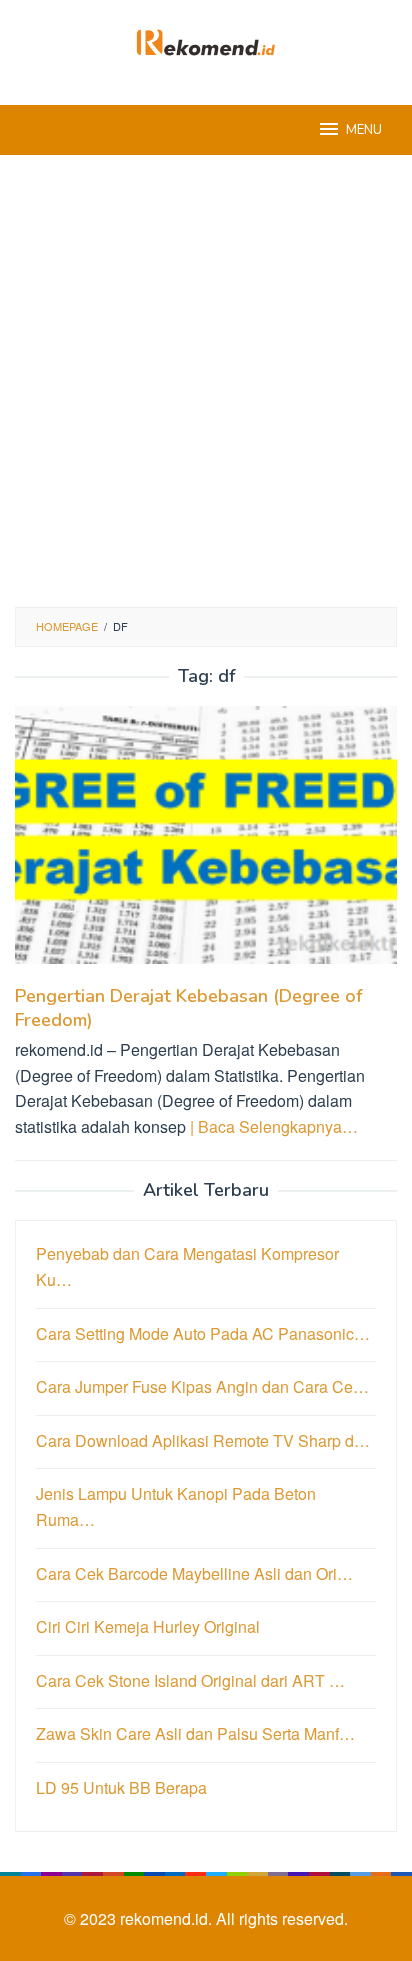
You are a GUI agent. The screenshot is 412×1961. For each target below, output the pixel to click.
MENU (364, 130)
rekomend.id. (168, 1918)
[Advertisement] (206, 381)
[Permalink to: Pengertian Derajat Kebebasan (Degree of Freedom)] (206, 843)
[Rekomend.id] (206, 40)
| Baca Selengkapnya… (274, 1126)
